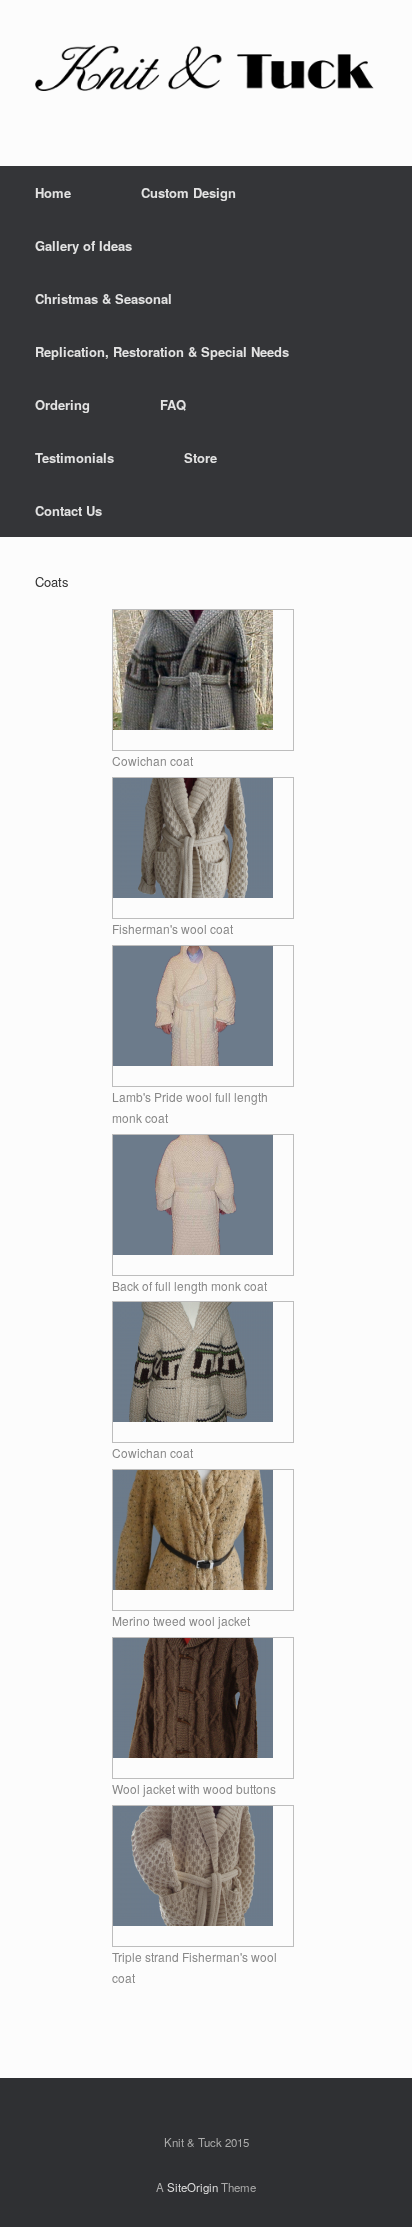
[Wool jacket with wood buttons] (193, 1752)
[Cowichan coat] (193, 724)
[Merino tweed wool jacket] (193, 1584)
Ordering (62, 404)
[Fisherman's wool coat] (193, 892)
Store (200, 457)
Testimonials (74, 457)
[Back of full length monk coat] (193, 1249)
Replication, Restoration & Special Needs (162, 351)
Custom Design (188, 192)
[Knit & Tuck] (206, 68)
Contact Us (68, 510)
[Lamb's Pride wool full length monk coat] (193, 1060)
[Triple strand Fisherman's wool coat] (193, 1920)
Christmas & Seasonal (103, 298)
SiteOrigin (192, 2187)
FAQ (173, 404)
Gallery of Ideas (83, 245)
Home (53, 192)
